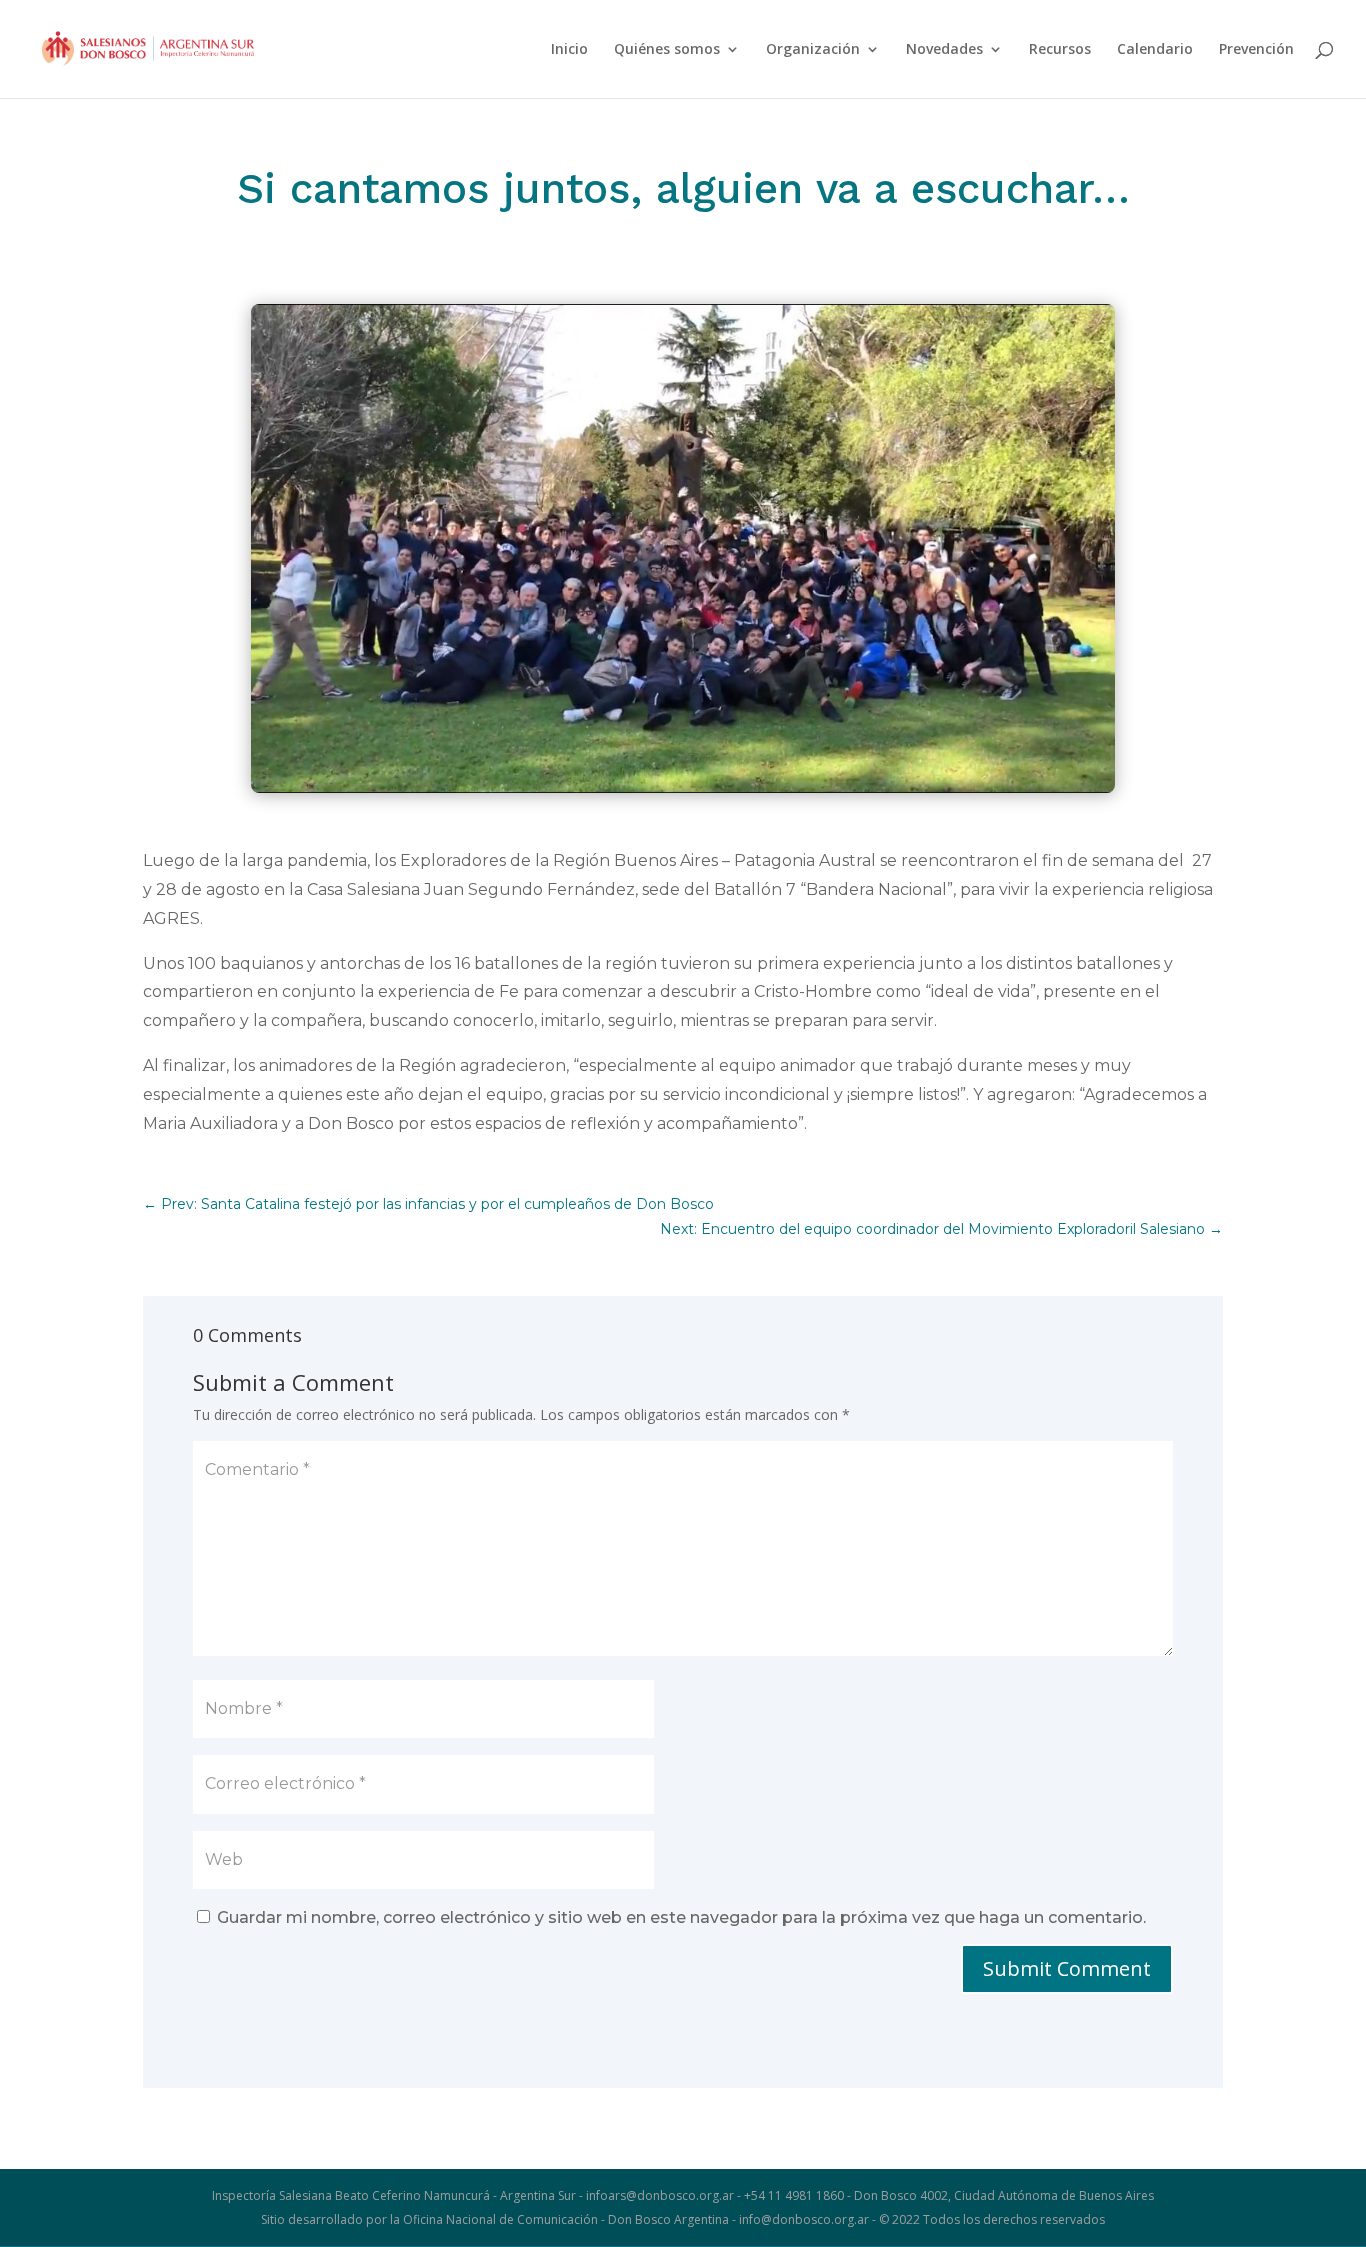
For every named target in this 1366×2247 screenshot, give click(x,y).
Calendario (1155, 50)
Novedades (944, 50)
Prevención (1256, 50)
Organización (813, 50)
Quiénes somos (667, 50)
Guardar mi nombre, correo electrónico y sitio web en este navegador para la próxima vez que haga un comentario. (681, 1917)
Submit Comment (1067, 1968)
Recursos (1060, 50)
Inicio (569, 50)
